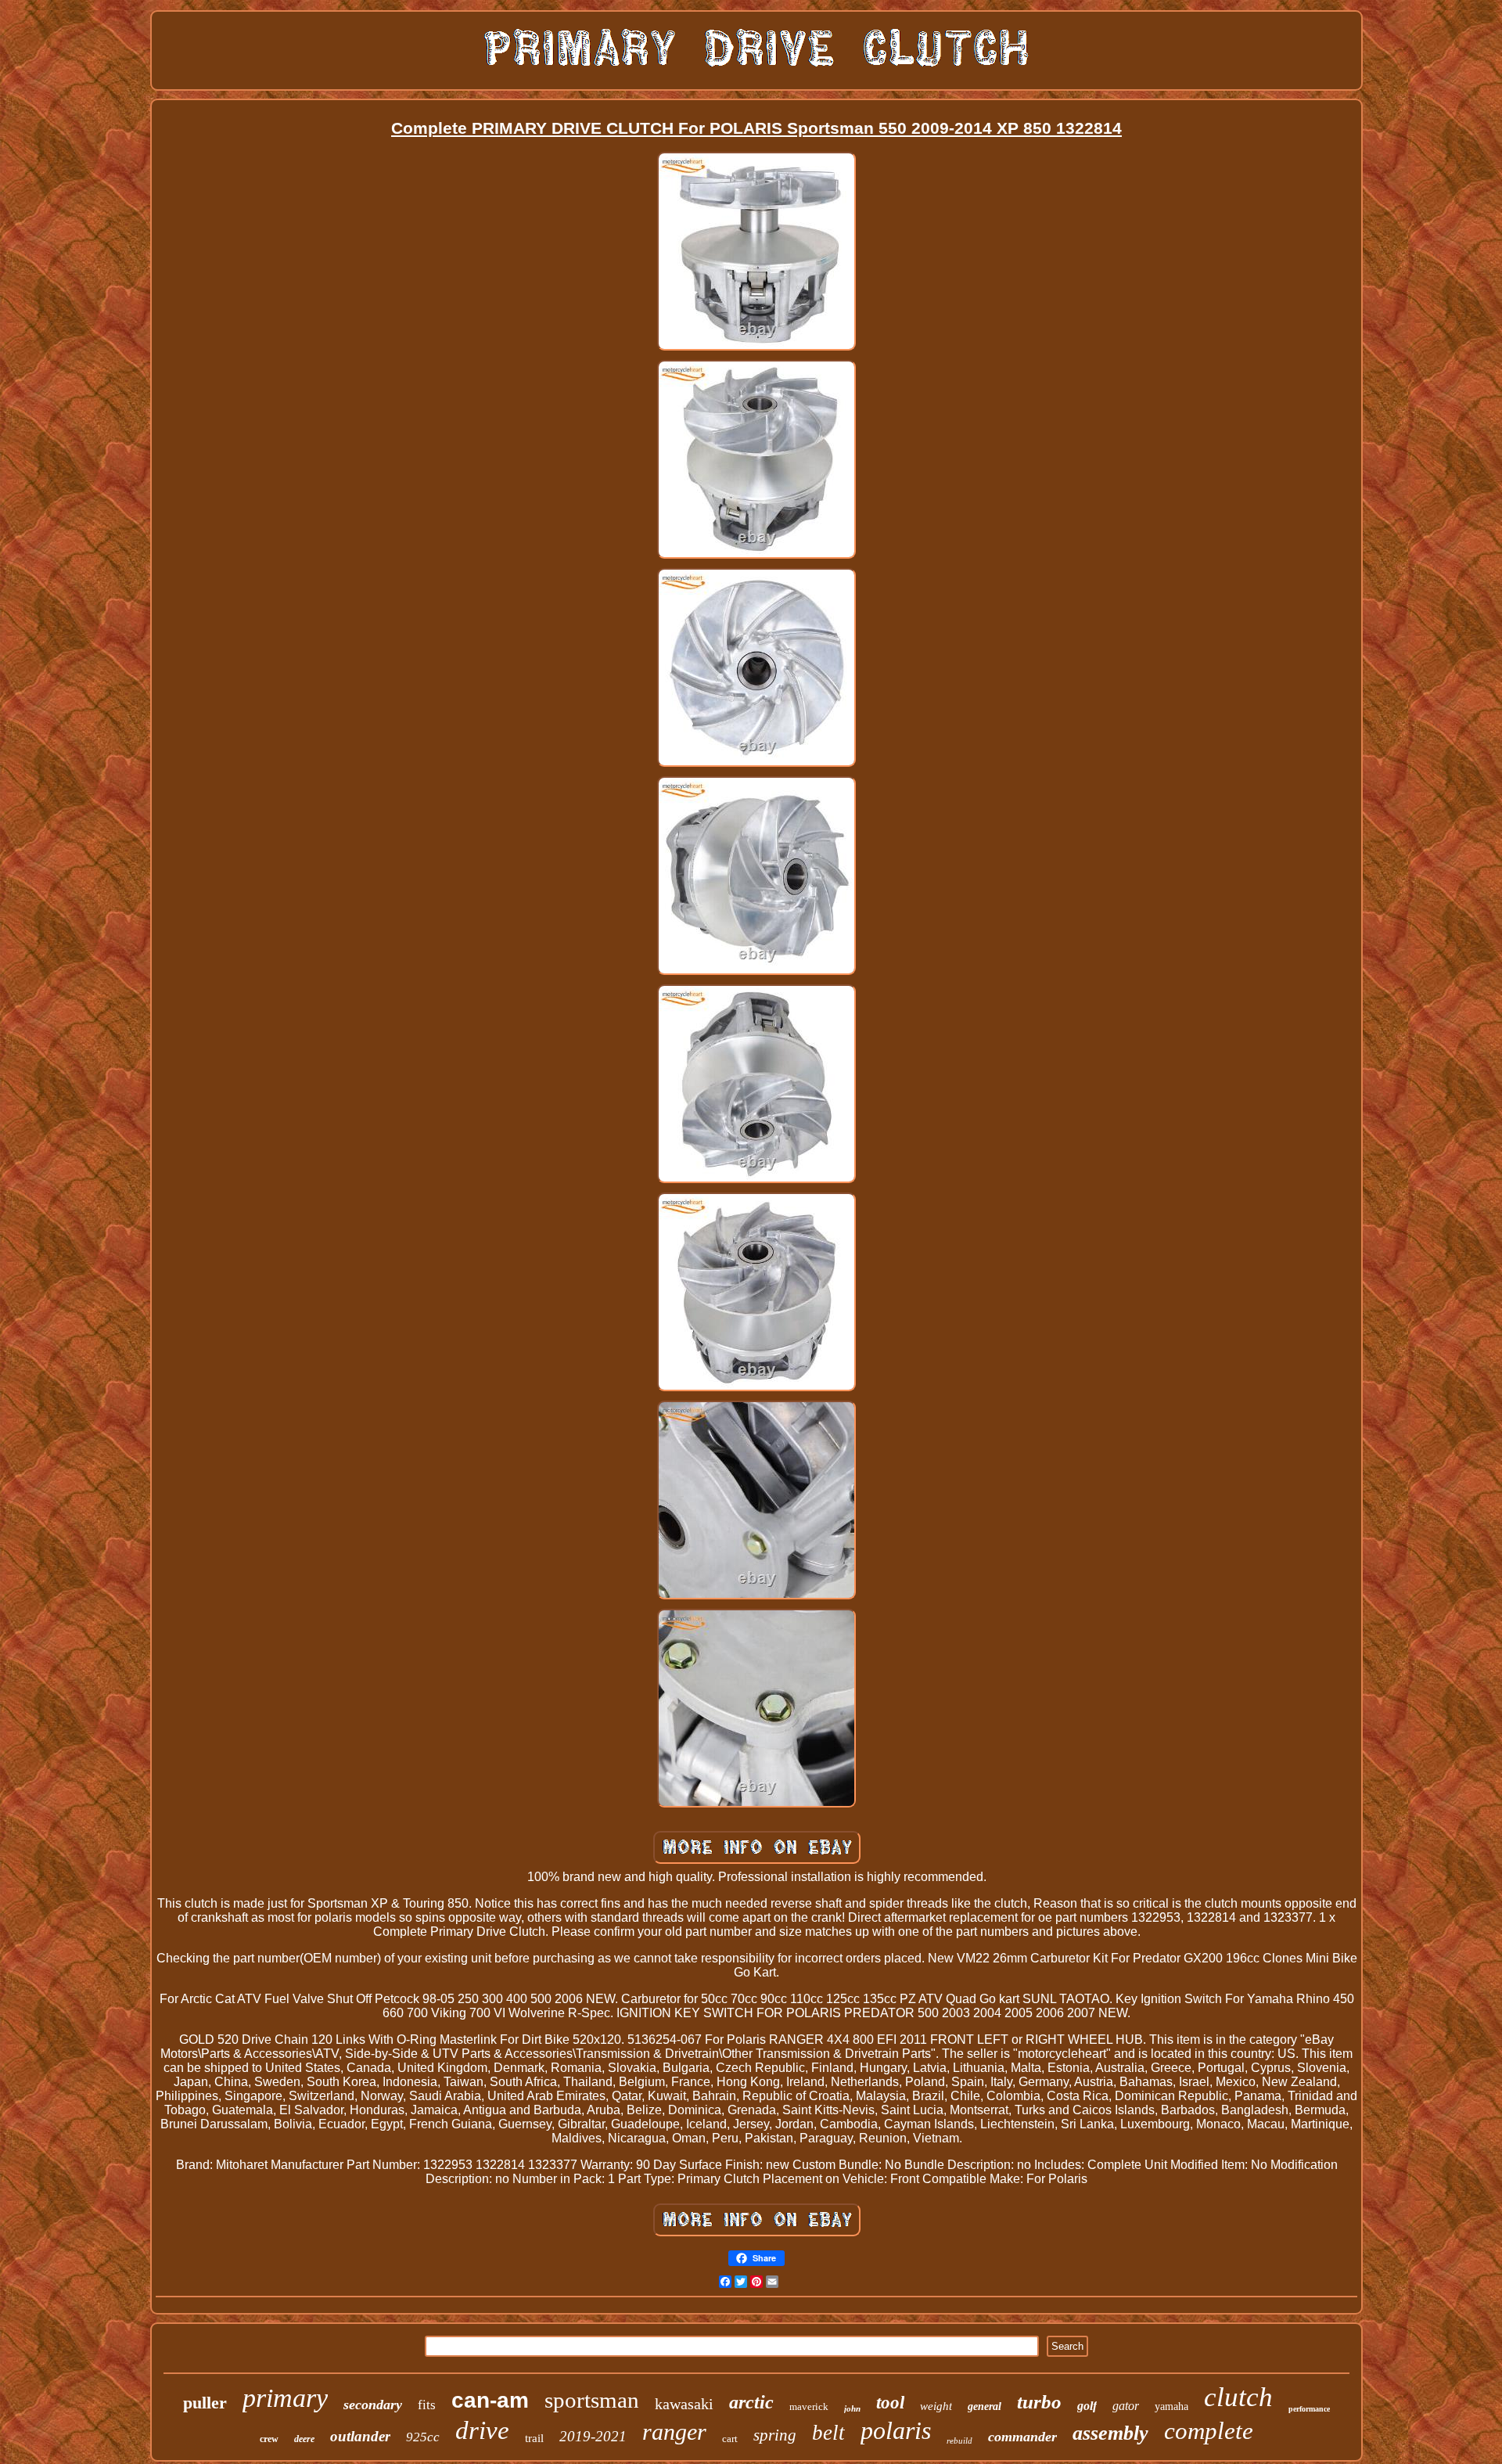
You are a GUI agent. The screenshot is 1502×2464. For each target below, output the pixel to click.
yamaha (1171, 2406)
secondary (373, 2405)
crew (269, 2439)
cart (730, 2439)
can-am (490, 2400)
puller (205, 2403)
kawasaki (684, 2404)
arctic (751, 2402)
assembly (1110, 2433)
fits (427, 2405)
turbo (1039, 2402)
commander (1022, 2437)
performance (1309, 2409)
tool (890, 2403)
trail (534, 2438)
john (852, 2408)
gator (1126, 2406)
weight (936, 2406)
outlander (360, 2436)
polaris (896, 2430)
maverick (809, 2406)
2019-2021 (593, 2436)
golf (1087, 2406)
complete (1209, 2431)
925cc (423, 2437)
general (985, 2406)
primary (285, 2398)
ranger (674, 2432)
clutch (1238, 2397)
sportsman (592, 2400)
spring (775, 2435)
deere (304, 2439)
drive (482, 2430)
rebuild (959, 2441)
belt (828, 2433)
